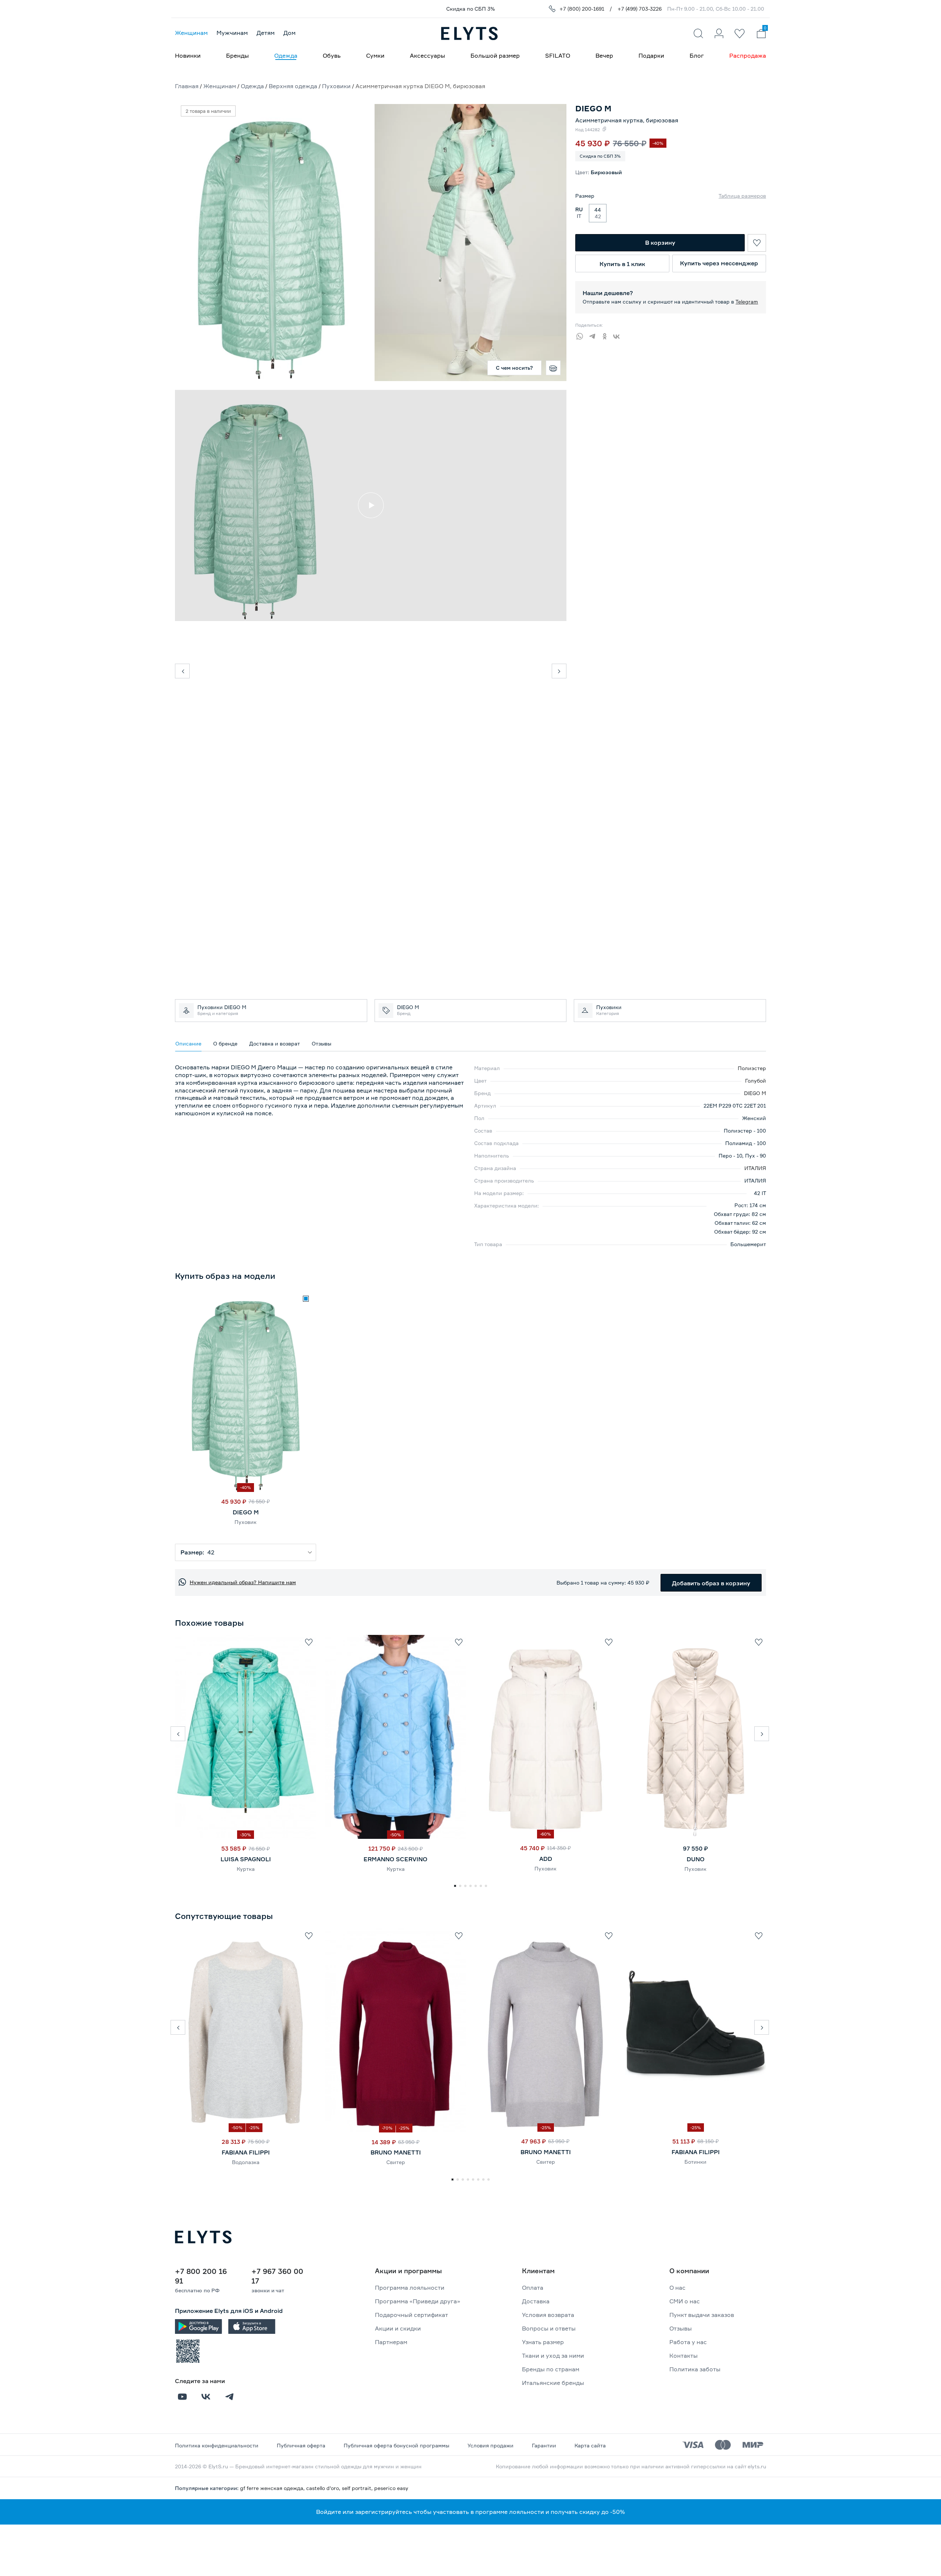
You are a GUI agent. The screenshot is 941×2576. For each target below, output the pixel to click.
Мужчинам (232, 33)
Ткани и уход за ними (553, 2356)
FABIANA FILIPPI (246, 2152)
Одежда (286, 55)
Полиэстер (752, 1068)
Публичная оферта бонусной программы (396, 2445)
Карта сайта (590, 2445)
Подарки (651, 55)
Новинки (188, 55)
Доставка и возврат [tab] (275, 1043)
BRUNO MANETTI (396, 2152)
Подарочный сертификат (412, 2315)
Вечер (604, 55)
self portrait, (358, 2488)
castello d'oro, (324, 2488)
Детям (266, 33)
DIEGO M (755, 1093)
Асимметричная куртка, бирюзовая (627, 120)
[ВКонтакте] (619, 335)
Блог (697, 55)
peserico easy (391, 2488)
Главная (187, 86)
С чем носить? (514, 368)
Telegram (747, 302)
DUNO (696, 1859)
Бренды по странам (551, 2369)
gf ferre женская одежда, (273, 2488)
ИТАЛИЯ (755, 1168)
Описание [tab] (188, 1043)
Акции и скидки (398, 2328)
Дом (289, 33)
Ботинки (695, 2162)
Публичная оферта (301, 2445)
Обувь (332, 55)
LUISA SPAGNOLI (246, 1859)
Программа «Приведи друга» (418, 2301)
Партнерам (391, 2342)
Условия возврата (548, 2315)
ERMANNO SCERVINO (396, 1859)
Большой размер (495, 55)
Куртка (246, 1869)
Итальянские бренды (553, 2383)
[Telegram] (594, 335)
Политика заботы (695, 2369)
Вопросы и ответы (549, 2328)
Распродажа (748, 55)
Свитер (396, 2162)
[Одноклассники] (607, 335)
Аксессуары (427, 55)
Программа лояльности (410, 2288)
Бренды (237, 55)
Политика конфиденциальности (217, 2445)
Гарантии (544, 2445)
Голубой (756, 1081)
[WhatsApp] (582, 335)
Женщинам (191, 33)
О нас (677, 2288)
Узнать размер (543, 2342)
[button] (178, 1734)
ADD (546, 1859)
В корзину (660, 243)
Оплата (533, 2288)
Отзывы (681, 2328)
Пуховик (246, 1522)
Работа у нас (688, 2342)
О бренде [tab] (225, 1043)
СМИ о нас (685, 2301)
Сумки (375, 55)
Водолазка (246, 2162)
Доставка (536, 2301)
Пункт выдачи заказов (702, 2315)
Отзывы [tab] (321, 1043)
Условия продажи (491, 2445)
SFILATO (558, 55)
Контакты (684, 2356)
